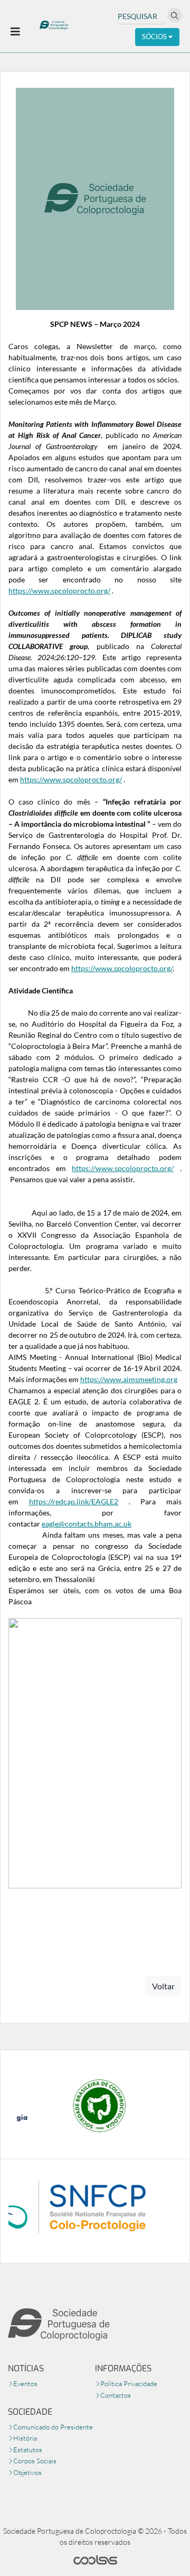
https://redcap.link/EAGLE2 (74, 1501)
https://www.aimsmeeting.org (129, 1379)
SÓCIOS (155, 36)
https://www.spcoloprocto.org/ (59, 591)
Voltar (163, 1986)
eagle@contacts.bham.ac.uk (87, 1524)
